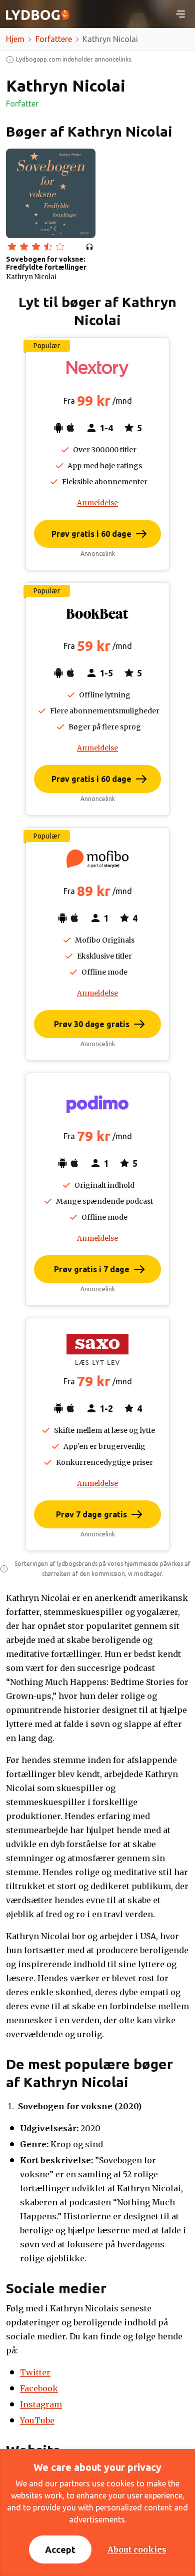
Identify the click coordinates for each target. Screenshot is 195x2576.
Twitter (35, 2372)
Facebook (39, 2388)
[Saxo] (97, 1349)
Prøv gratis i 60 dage (91, 534)
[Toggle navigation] (180, 14)
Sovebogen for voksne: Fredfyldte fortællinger (46, 263)
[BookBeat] (97, 614)
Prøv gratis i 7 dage (92, 1269)
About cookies (137, 2549)
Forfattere (54, 39)
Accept (60, 2549)
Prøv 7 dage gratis (91, 1514)
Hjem (15, 39)
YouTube (37, 2420)
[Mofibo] (97, 859)
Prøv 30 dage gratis (92, 1024)
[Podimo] (97, 1104)
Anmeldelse (97, 503)
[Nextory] (97, 369)
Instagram (41, 2404)
